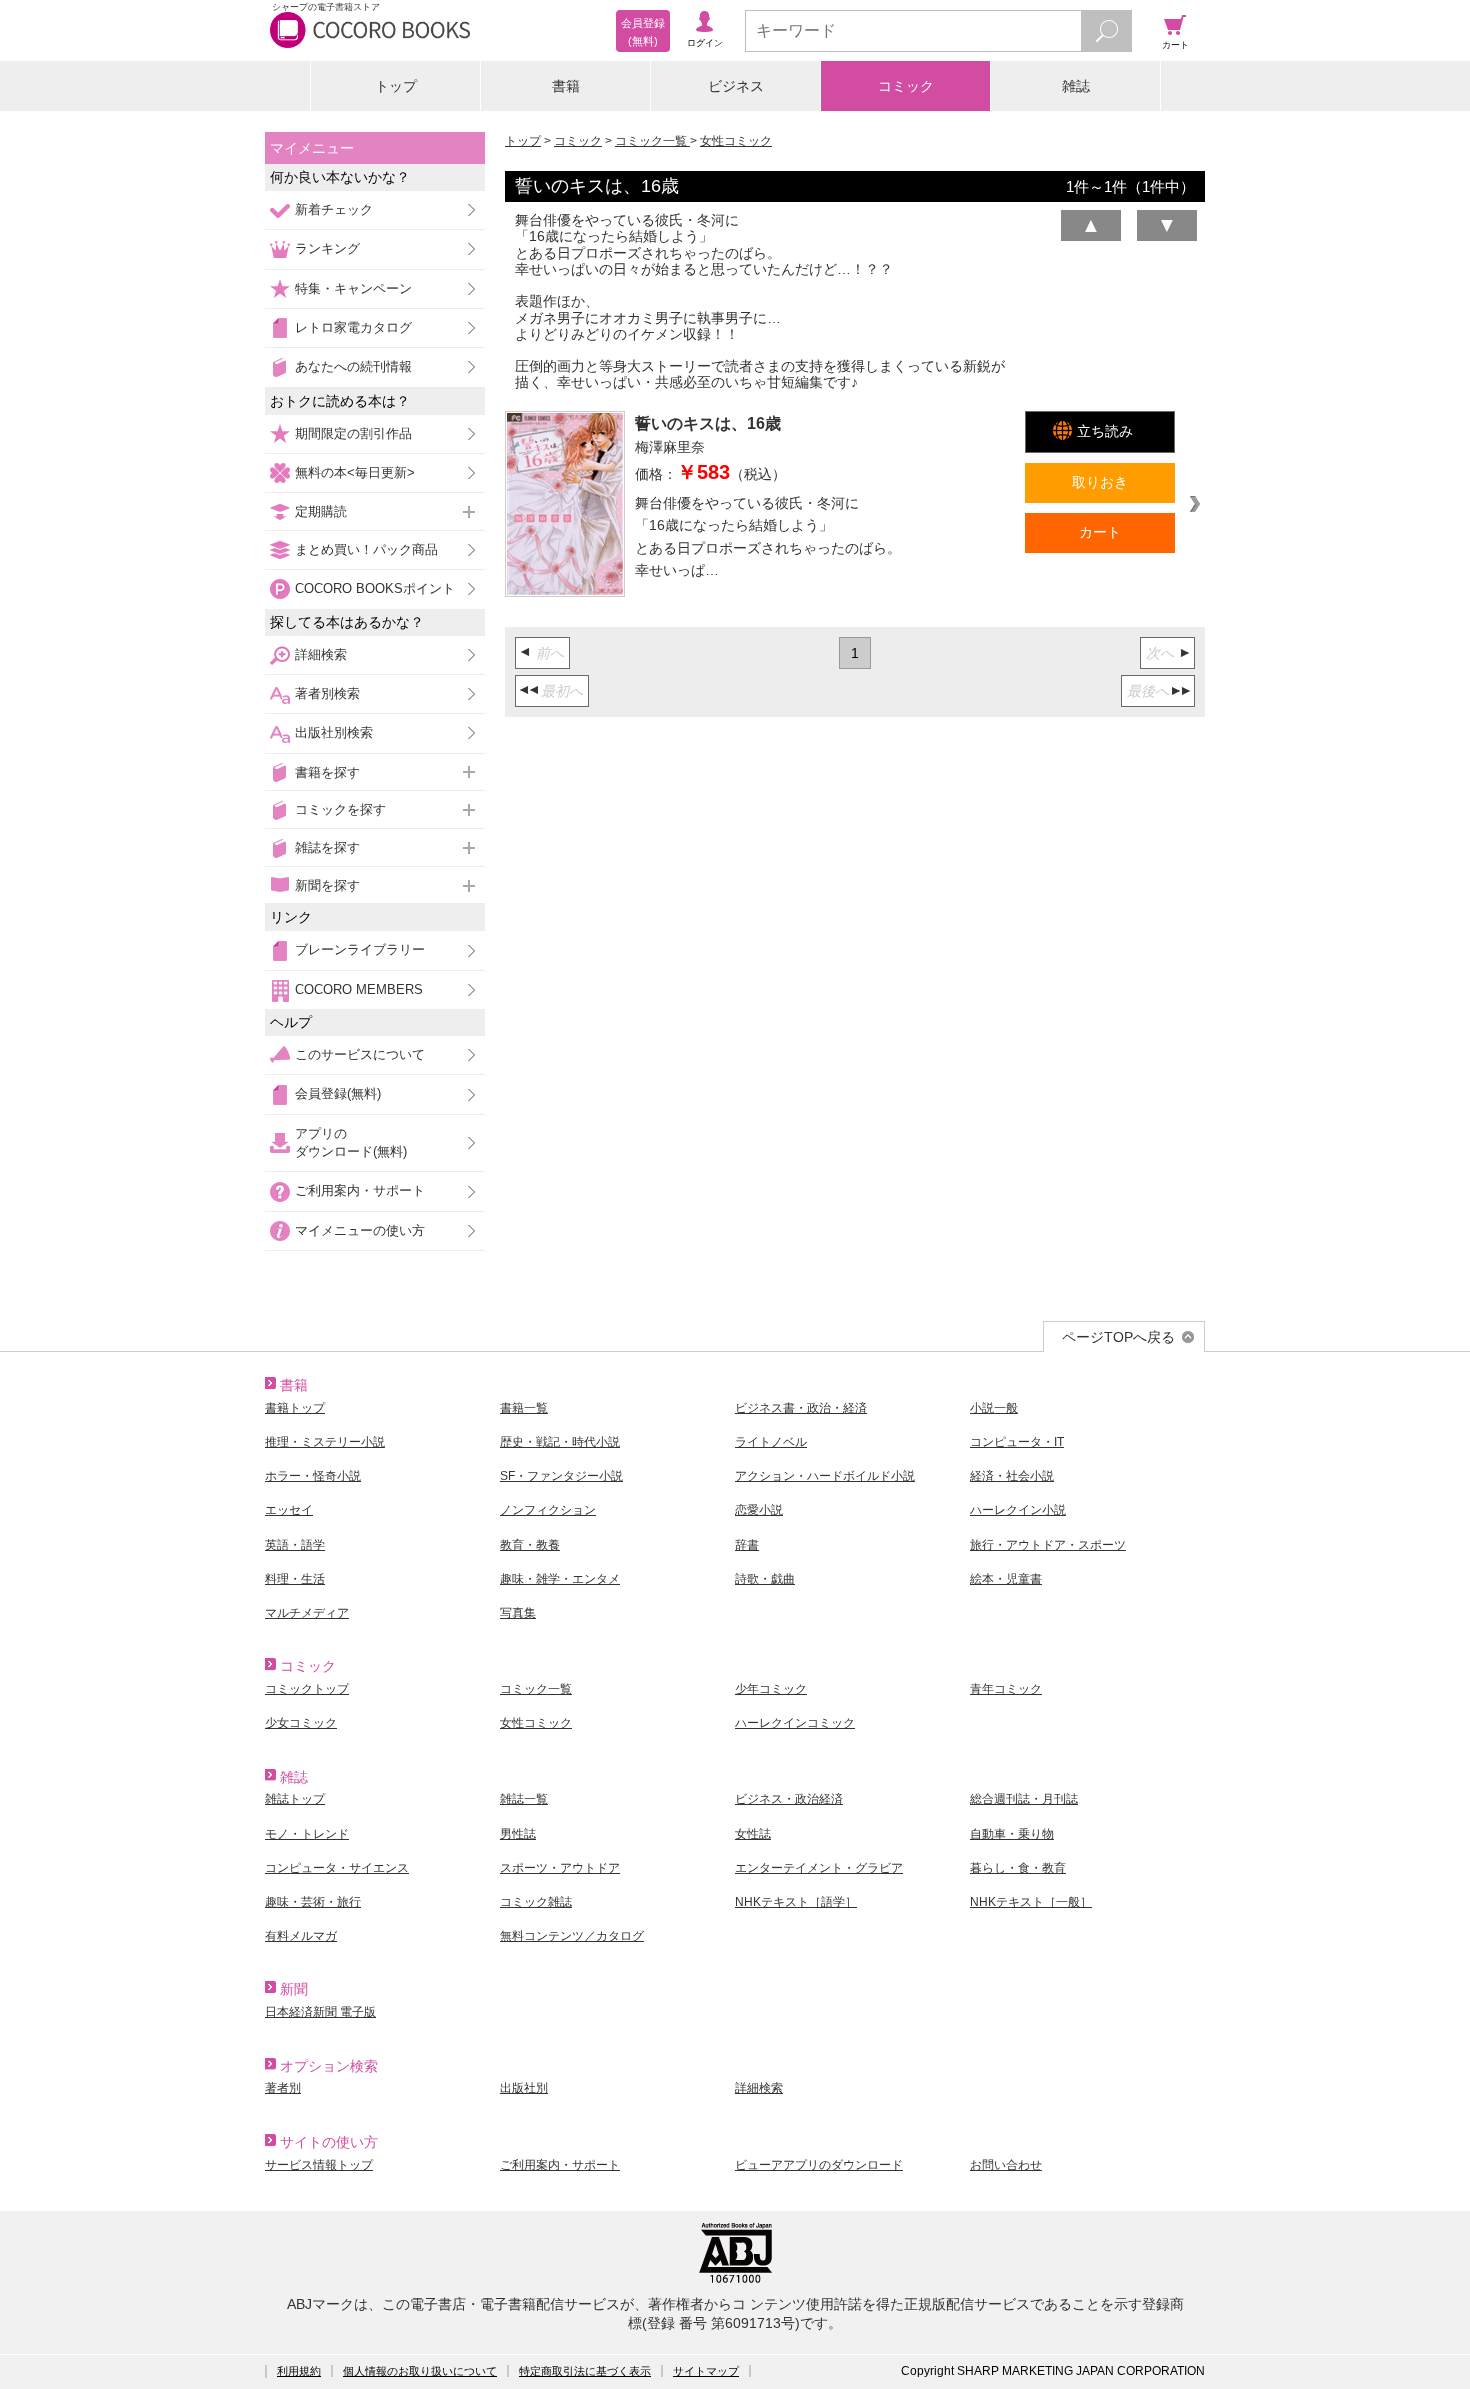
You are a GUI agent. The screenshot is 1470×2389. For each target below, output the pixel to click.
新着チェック (334, 209)
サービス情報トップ (319, 2165)
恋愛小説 (759, 1510)
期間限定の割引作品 (353, 433)
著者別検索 (327, 693)
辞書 (747, 1545)
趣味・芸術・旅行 (313, 1902)
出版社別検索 (334, 732)
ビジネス (736, 86)
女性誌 (753, 1834)
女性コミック (736, 141)
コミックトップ (307, 1689)
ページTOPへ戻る (1118, 1337)
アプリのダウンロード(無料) (351, 1142)
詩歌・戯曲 (765, 1579)
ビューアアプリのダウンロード (819, 2165)
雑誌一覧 (524, 1799)
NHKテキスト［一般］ (1031, 1902)
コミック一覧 (652, 141)
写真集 (518, 1613)
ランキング (327, 248)
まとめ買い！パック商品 (366, 549)
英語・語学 (295, 1545)
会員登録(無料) (338, 1093)
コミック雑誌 (536, 1902)
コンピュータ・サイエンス (337, 1868)
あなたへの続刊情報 (353, 366)
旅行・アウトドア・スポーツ (1048, 1545)
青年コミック (1006, 1689)
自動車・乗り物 (1012, 1834)
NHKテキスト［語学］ (796, 1902)
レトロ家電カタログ (353, 327)
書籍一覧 (524, 1408)
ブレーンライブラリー (360, 949)
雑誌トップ (295, 1799)
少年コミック (771, 1689)
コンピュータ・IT (1017, 1442)
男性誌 (518, 1834)
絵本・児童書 (1006, 1579)
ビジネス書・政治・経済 (801, 1408)
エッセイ (289, 1510)
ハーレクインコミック (795, 1723)
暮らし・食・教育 (1018, 1868)
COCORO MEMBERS (359, 989)
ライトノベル (771, 1442)
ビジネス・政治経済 (789, 1799)
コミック (906, 86)
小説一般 (994, 1408)
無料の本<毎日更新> (355, 472)
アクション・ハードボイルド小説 (825, 1476)
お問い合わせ (1006, 2165)
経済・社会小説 (1012, 1476)
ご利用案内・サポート (360, 1190)
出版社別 (524, 2088)
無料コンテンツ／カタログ (572, 1936)
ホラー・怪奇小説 (313, 1476)
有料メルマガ (301, 1936)
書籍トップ (295, 1408)
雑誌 (1076, 86)
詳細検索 (321, 654)
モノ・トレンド (307, 1834)
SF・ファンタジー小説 (561, 1476)
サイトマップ (706, 2371)
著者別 (283, 2088)
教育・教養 (530, 1545)
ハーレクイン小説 (1018, 1510)
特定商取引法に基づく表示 (585, 2371)
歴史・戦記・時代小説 (560, 1442)
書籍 (566, 86)
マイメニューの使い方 (360, 1230)
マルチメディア (307, 1613)
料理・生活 (295, 1579)
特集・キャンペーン (353, 288)
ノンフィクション (548, 1510)
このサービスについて (360, 1054)
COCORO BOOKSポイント (375, 588)
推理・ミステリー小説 (325, 1442)
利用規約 (299, 2371)
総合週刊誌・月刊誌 (1024, 1799)
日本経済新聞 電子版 (320, 2012)
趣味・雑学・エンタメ (560, 1579)
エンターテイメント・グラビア (819, 1868)
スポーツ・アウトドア (560, 1868)
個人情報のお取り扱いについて (420, 2371)
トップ (396, 86)
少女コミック (301, 1723)
